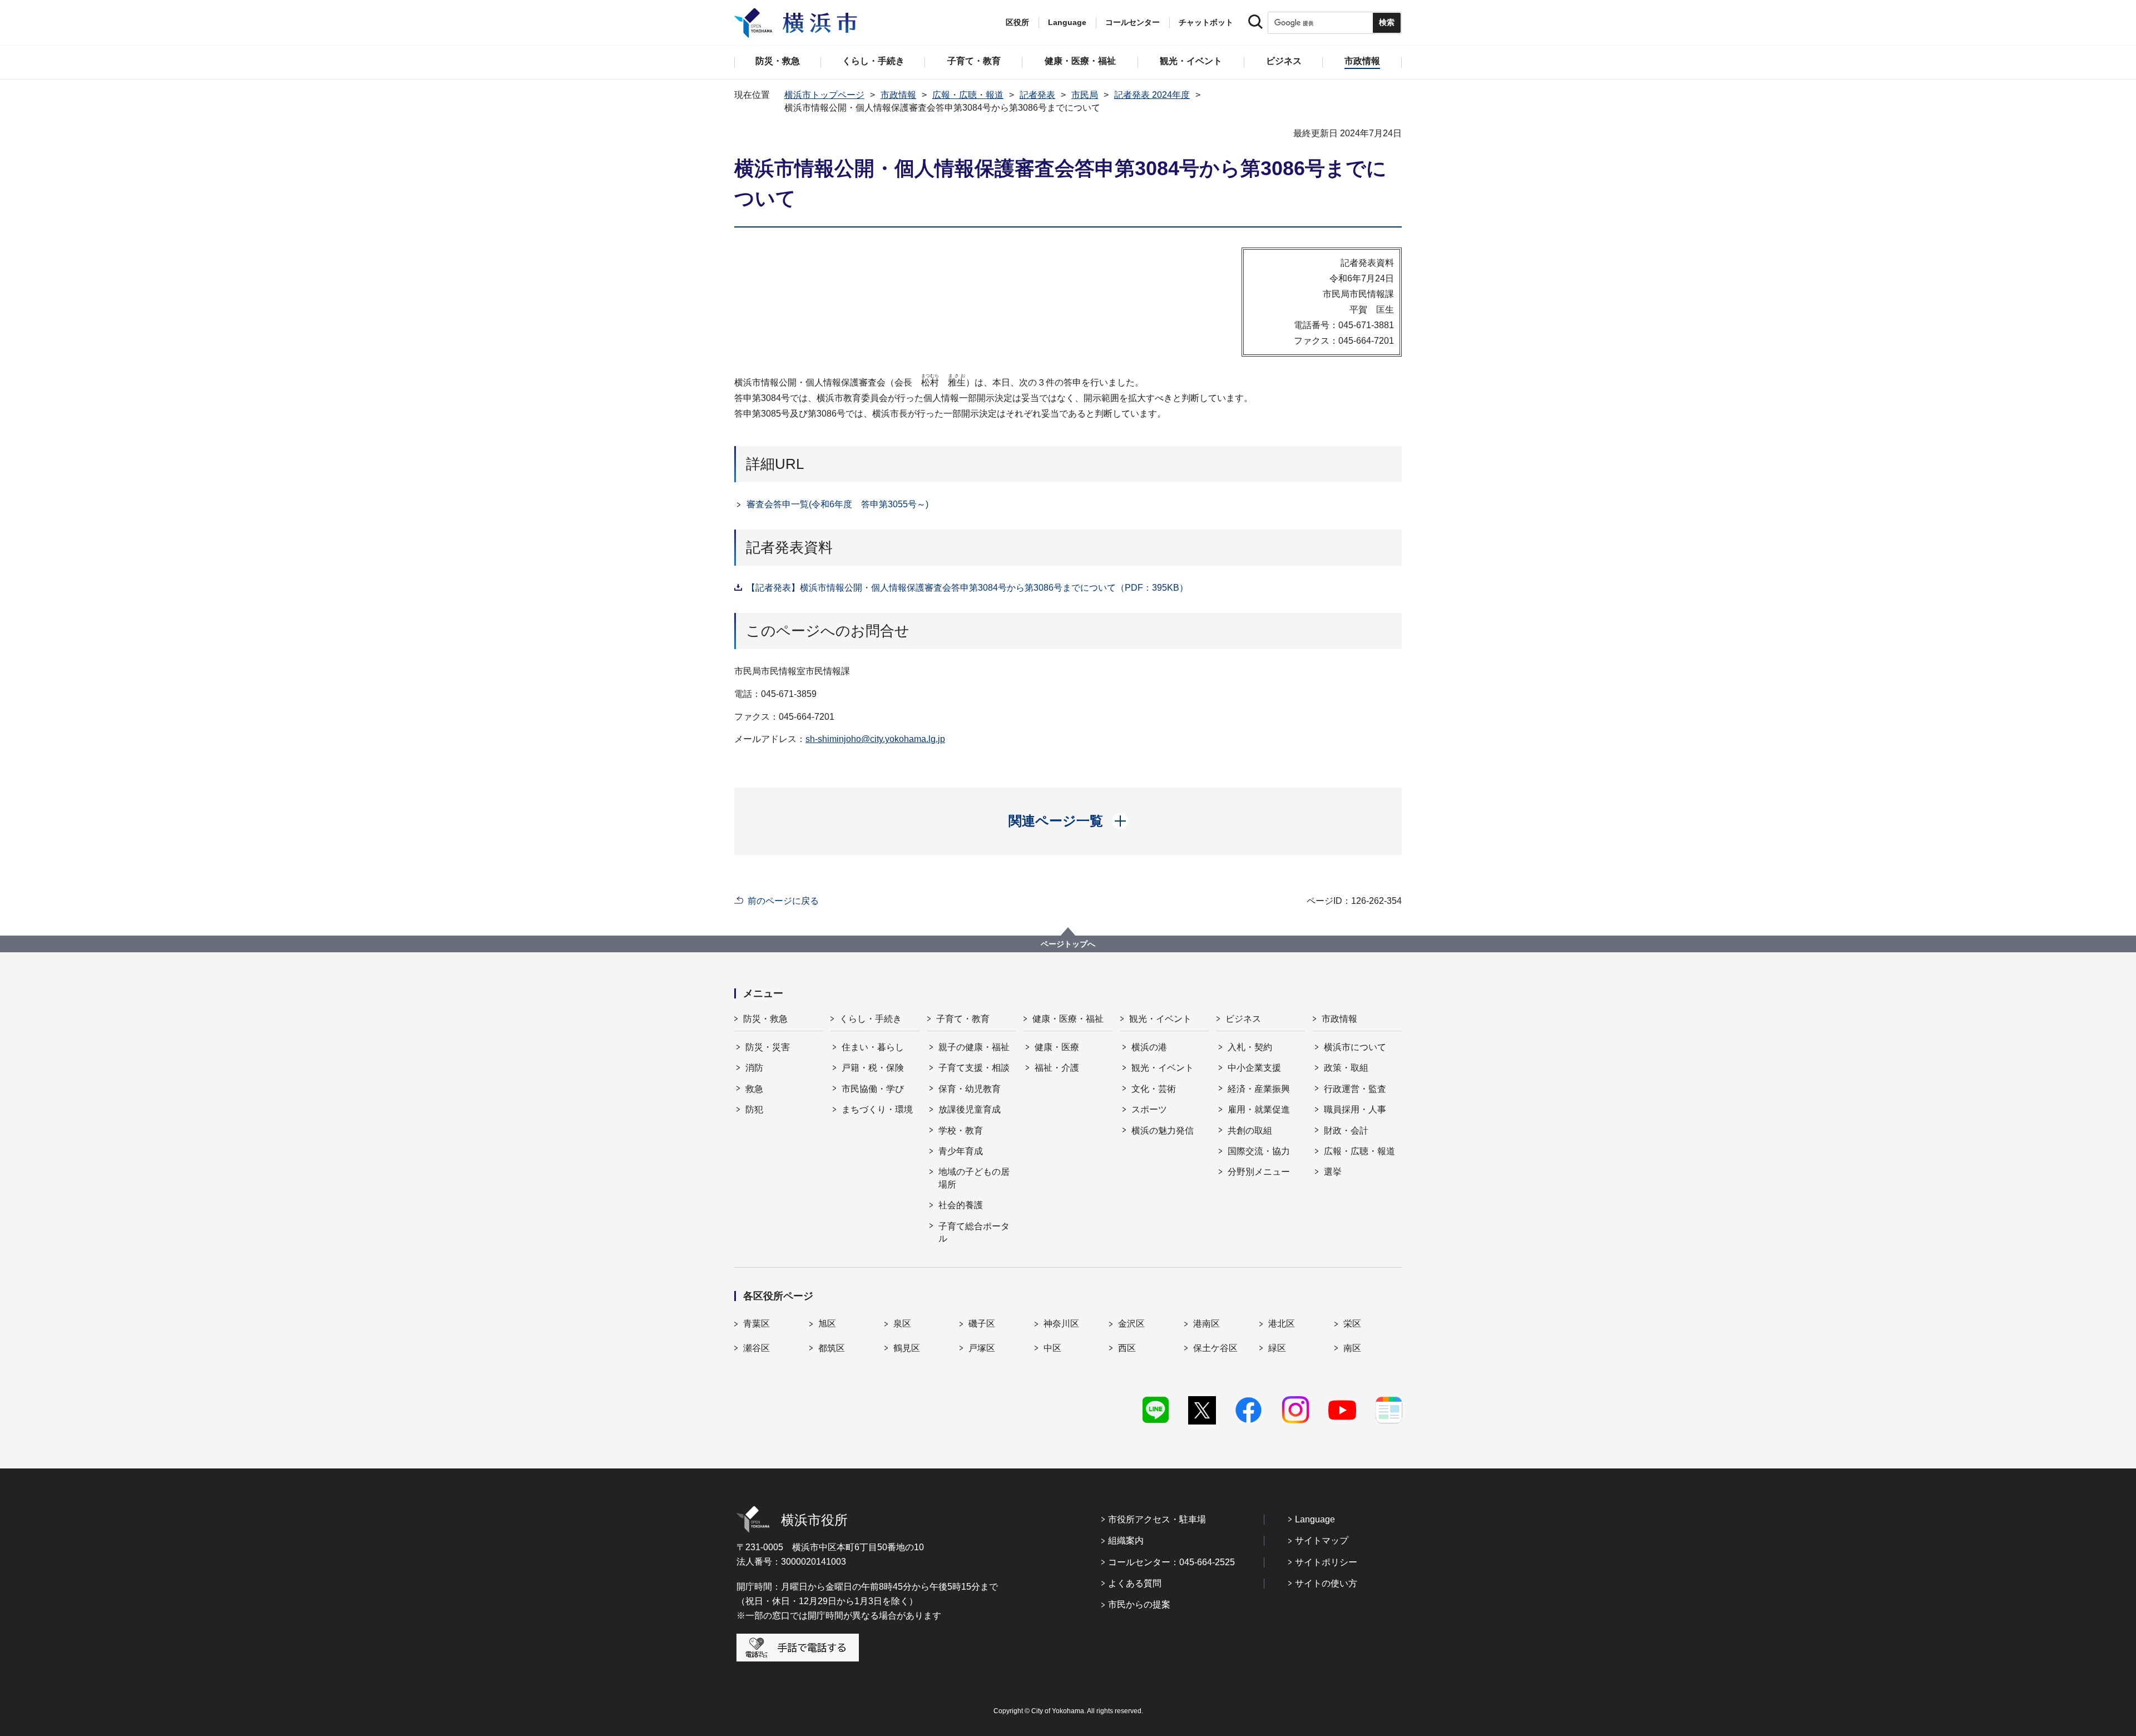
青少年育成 (961, 1151)
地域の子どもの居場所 (974, 1178)
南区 (1352, 1348)
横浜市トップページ (824, 95)
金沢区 (1131, 1324)
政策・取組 (1346, 1068)
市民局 (1085, 95)
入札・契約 (1250, 1047)
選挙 (1333, 1172)
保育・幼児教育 (970, 1089)
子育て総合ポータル (974, 1232)
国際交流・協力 (1259, 1151)
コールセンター (1133, 22)
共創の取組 (1250, 1131)
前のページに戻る (783, 901)
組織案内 (1126, 1540)
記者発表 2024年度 (1152, 95)
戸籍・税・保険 (873, 1068)
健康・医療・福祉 (1068, 1019)
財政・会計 (1346, 1131)
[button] (1068, 821)
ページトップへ (1068, 944)
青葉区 (756, 1324)
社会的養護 (961, 1205)
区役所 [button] (1017, 22)
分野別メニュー (1259, 1172)
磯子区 (982, 1324)
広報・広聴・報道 (968, 95)
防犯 (754, 1109)
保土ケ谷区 (1215, 1348)
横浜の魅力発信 (1163, 1131)
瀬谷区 (756, 1348)
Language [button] (1067, 22)
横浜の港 (1149, 1047)
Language (1315, 1519)
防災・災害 (768, 1047)
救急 (754, 1089)
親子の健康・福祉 (974, 1047)
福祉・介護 (1057, 1068)
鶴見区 (907, 1348)
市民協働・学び (873, 1089)
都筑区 (832, 1348)
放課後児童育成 (970, 1109)
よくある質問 (1135, 1583)
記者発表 (1037, 95)
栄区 (1352, 1324)
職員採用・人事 (1355, 1109)
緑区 (1277, 1348)
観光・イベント (1160, 1019)
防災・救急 (765, 1019)
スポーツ (1149, 1109)
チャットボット (1206, 22)
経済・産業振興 (1259, 1089)
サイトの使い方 (1326, 1583)
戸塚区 (982, 1348)
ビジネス (1243, 1019)
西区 (1127, 1348)
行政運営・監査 (1355, 1089)
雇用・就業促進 (1259, 1109)
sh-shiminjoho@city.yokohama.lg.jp (875, 739)
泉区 (902, 1324)
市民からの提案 (1139, 1604)
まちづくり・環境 (877, 1109)
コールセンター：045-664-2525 (1171, 1562)
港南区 (1207, 1324)
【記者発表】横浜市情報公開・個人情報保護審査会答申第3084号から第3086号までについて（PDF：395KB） (967, 588)
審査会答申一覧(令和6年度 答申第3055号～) (837, 504)
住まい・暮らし (873, 1047)
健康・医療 (1057, 1047)
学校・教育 (961, 1131)
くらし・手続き (871, 1019)
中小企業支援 (1254, 1068)
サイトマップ (1322, 1540)
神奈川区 (1061, 1324)
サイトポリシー (1326, 1562)
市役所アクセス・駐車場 (1157, 1519)
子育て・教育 (963, 1019)
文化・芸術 (1154, 1089)
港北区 (1282, 1324)
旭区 (827, 1324)
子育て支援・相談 (974, 1068)
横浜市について (1355, 1047)
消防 (754, 1068)
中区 (1052, 1348)
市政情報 (898, 95)
